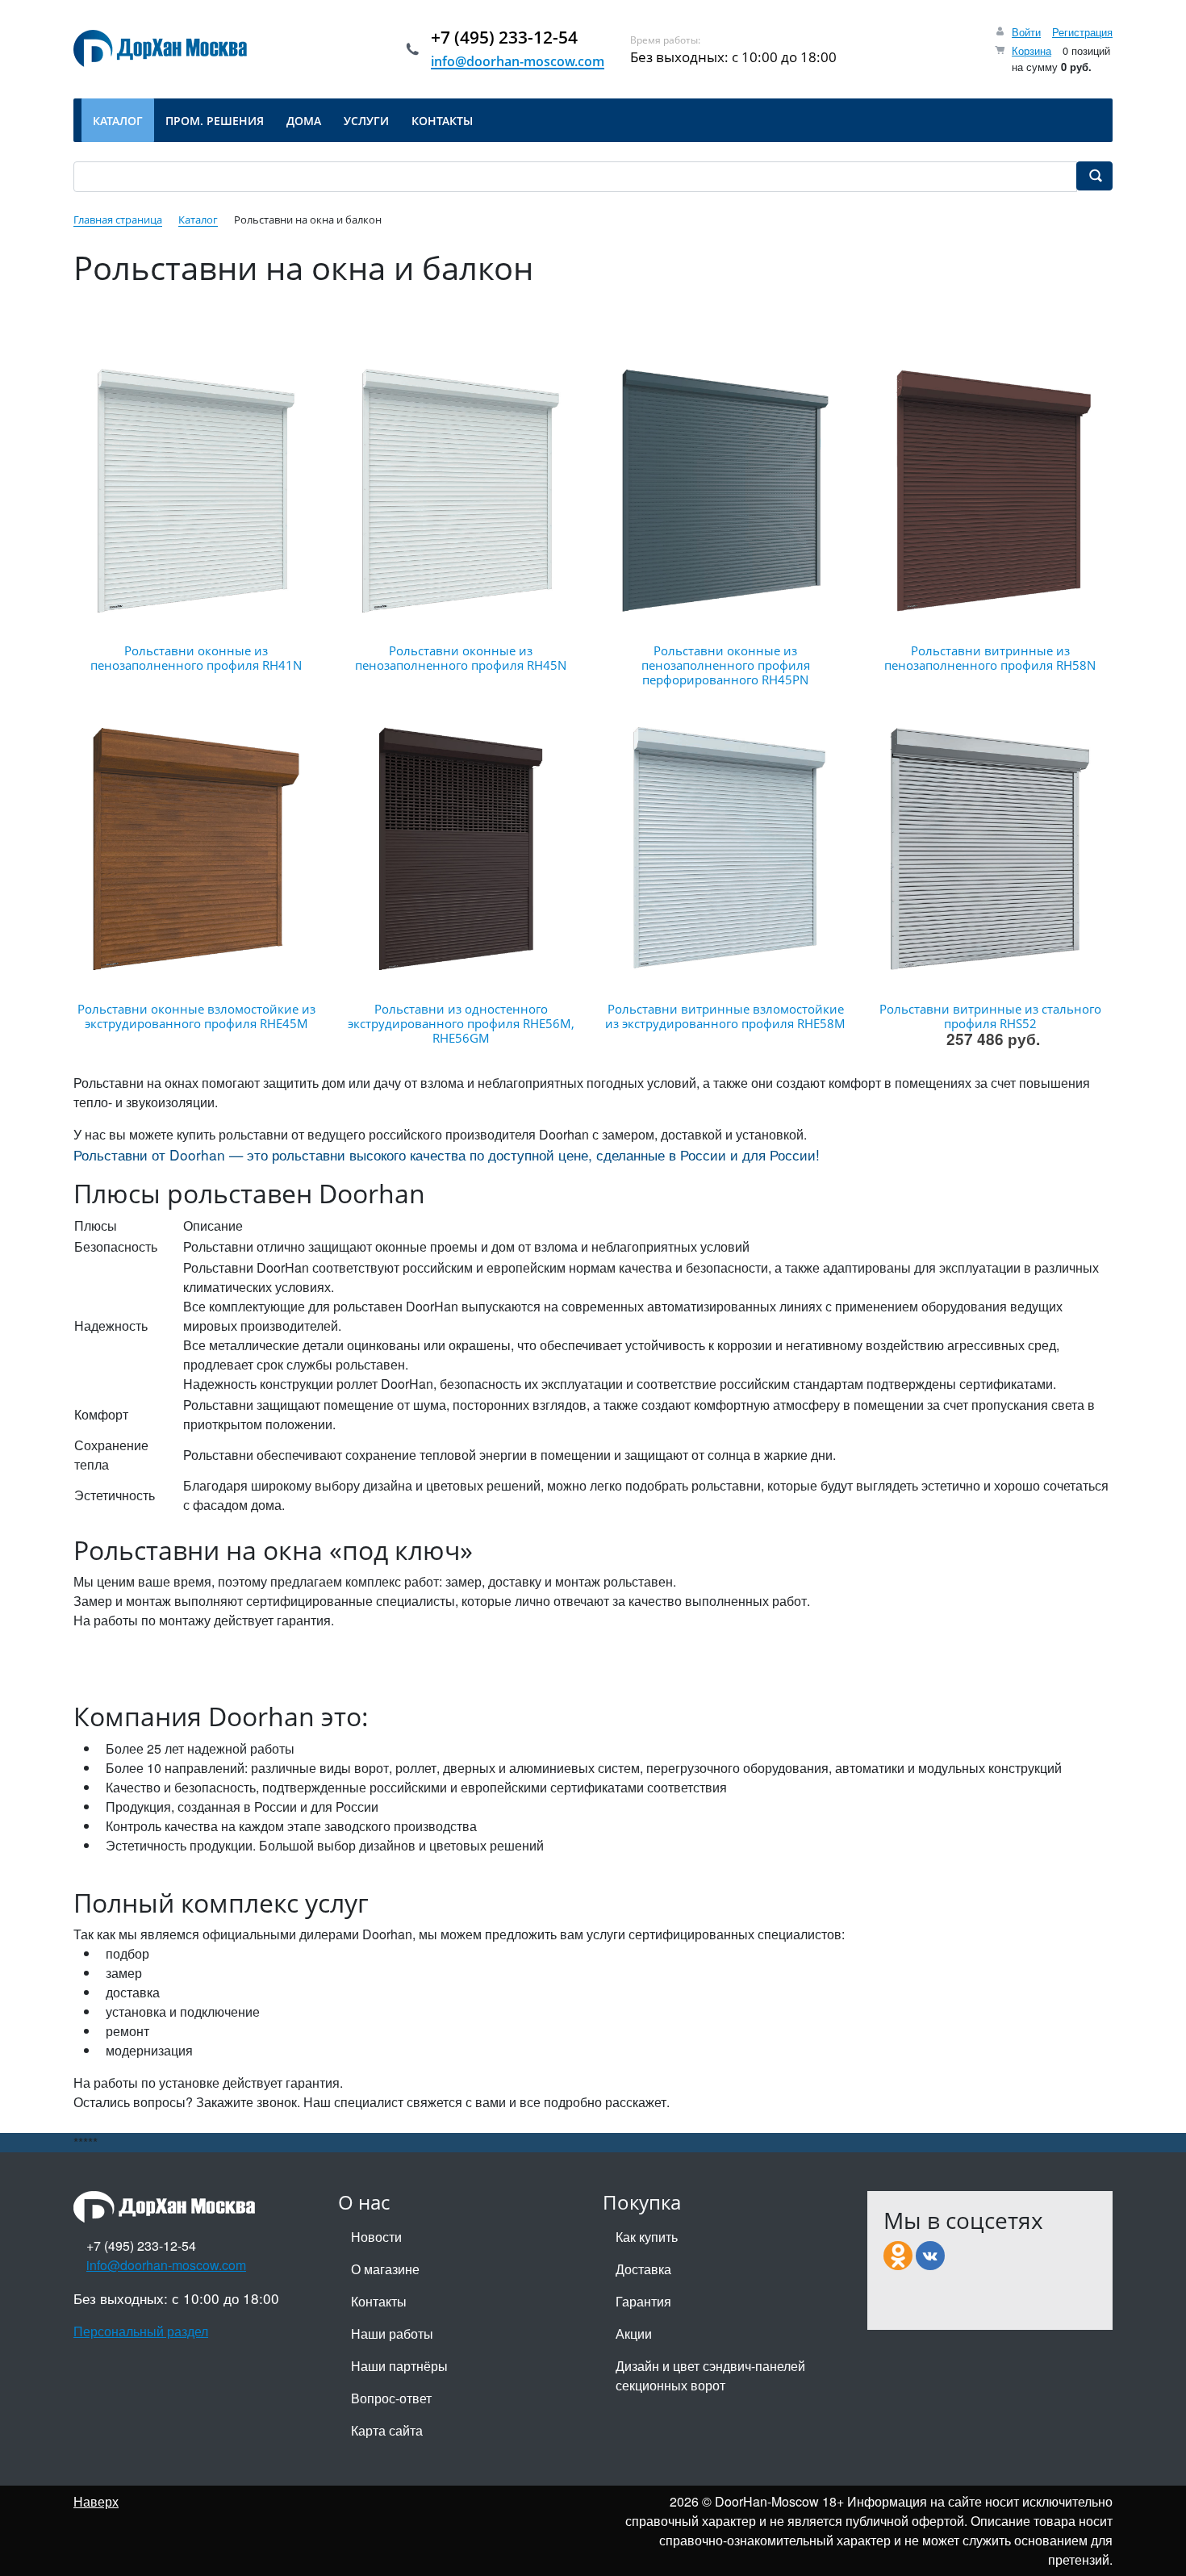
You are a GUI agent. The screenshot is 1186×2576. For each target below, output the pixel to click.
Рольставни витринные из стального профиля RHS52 (990, 1016)
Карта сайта (387, 2430)
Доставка (643, 2269)
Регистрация (1082, 32)
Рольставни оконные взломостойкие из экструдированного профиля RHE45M (196, 1016)
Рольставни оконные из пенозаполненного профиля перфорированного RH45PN (726, 665)
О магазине (385, 2269)
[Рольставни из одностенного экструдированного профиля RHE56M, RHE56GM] (461, 849)
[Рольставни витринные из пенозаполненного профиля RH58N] (990, 491)
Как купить (647, 2237)
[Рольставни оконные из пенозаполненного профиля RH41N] (196, 491)
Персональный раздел (141, 2331)
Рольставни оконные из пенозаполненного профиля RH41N (196, 658)
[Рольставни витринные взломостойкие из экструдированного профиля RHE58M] (725, 849)
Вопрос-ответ (391, 2398)
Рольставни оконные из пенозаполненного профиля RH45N (461, 658)
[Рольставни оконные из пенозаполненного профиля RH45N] (461, 491)
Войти (1026, 32)
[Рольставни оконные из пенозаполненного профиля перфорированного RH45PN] (725, 491)
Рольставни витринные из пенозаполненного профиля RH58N (990, 658)
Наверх (96, 2501)
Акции (634, 2333)
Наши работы (392, 2333)
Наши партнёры (399, 2366)
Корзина (1031, 50)
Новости (376, 2237)
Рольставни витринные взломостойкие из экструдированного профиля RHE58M (725, 1016)
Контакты (379, 2301)
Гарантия (643, 2301)
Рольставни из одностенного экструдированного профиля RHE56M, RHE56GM (461, 1023)
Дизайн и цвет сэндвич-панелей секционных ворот (710, 2375)
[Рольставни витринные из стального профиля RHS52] (990, 849)
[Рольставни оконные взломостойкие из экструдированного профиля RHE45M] (196, 849)
